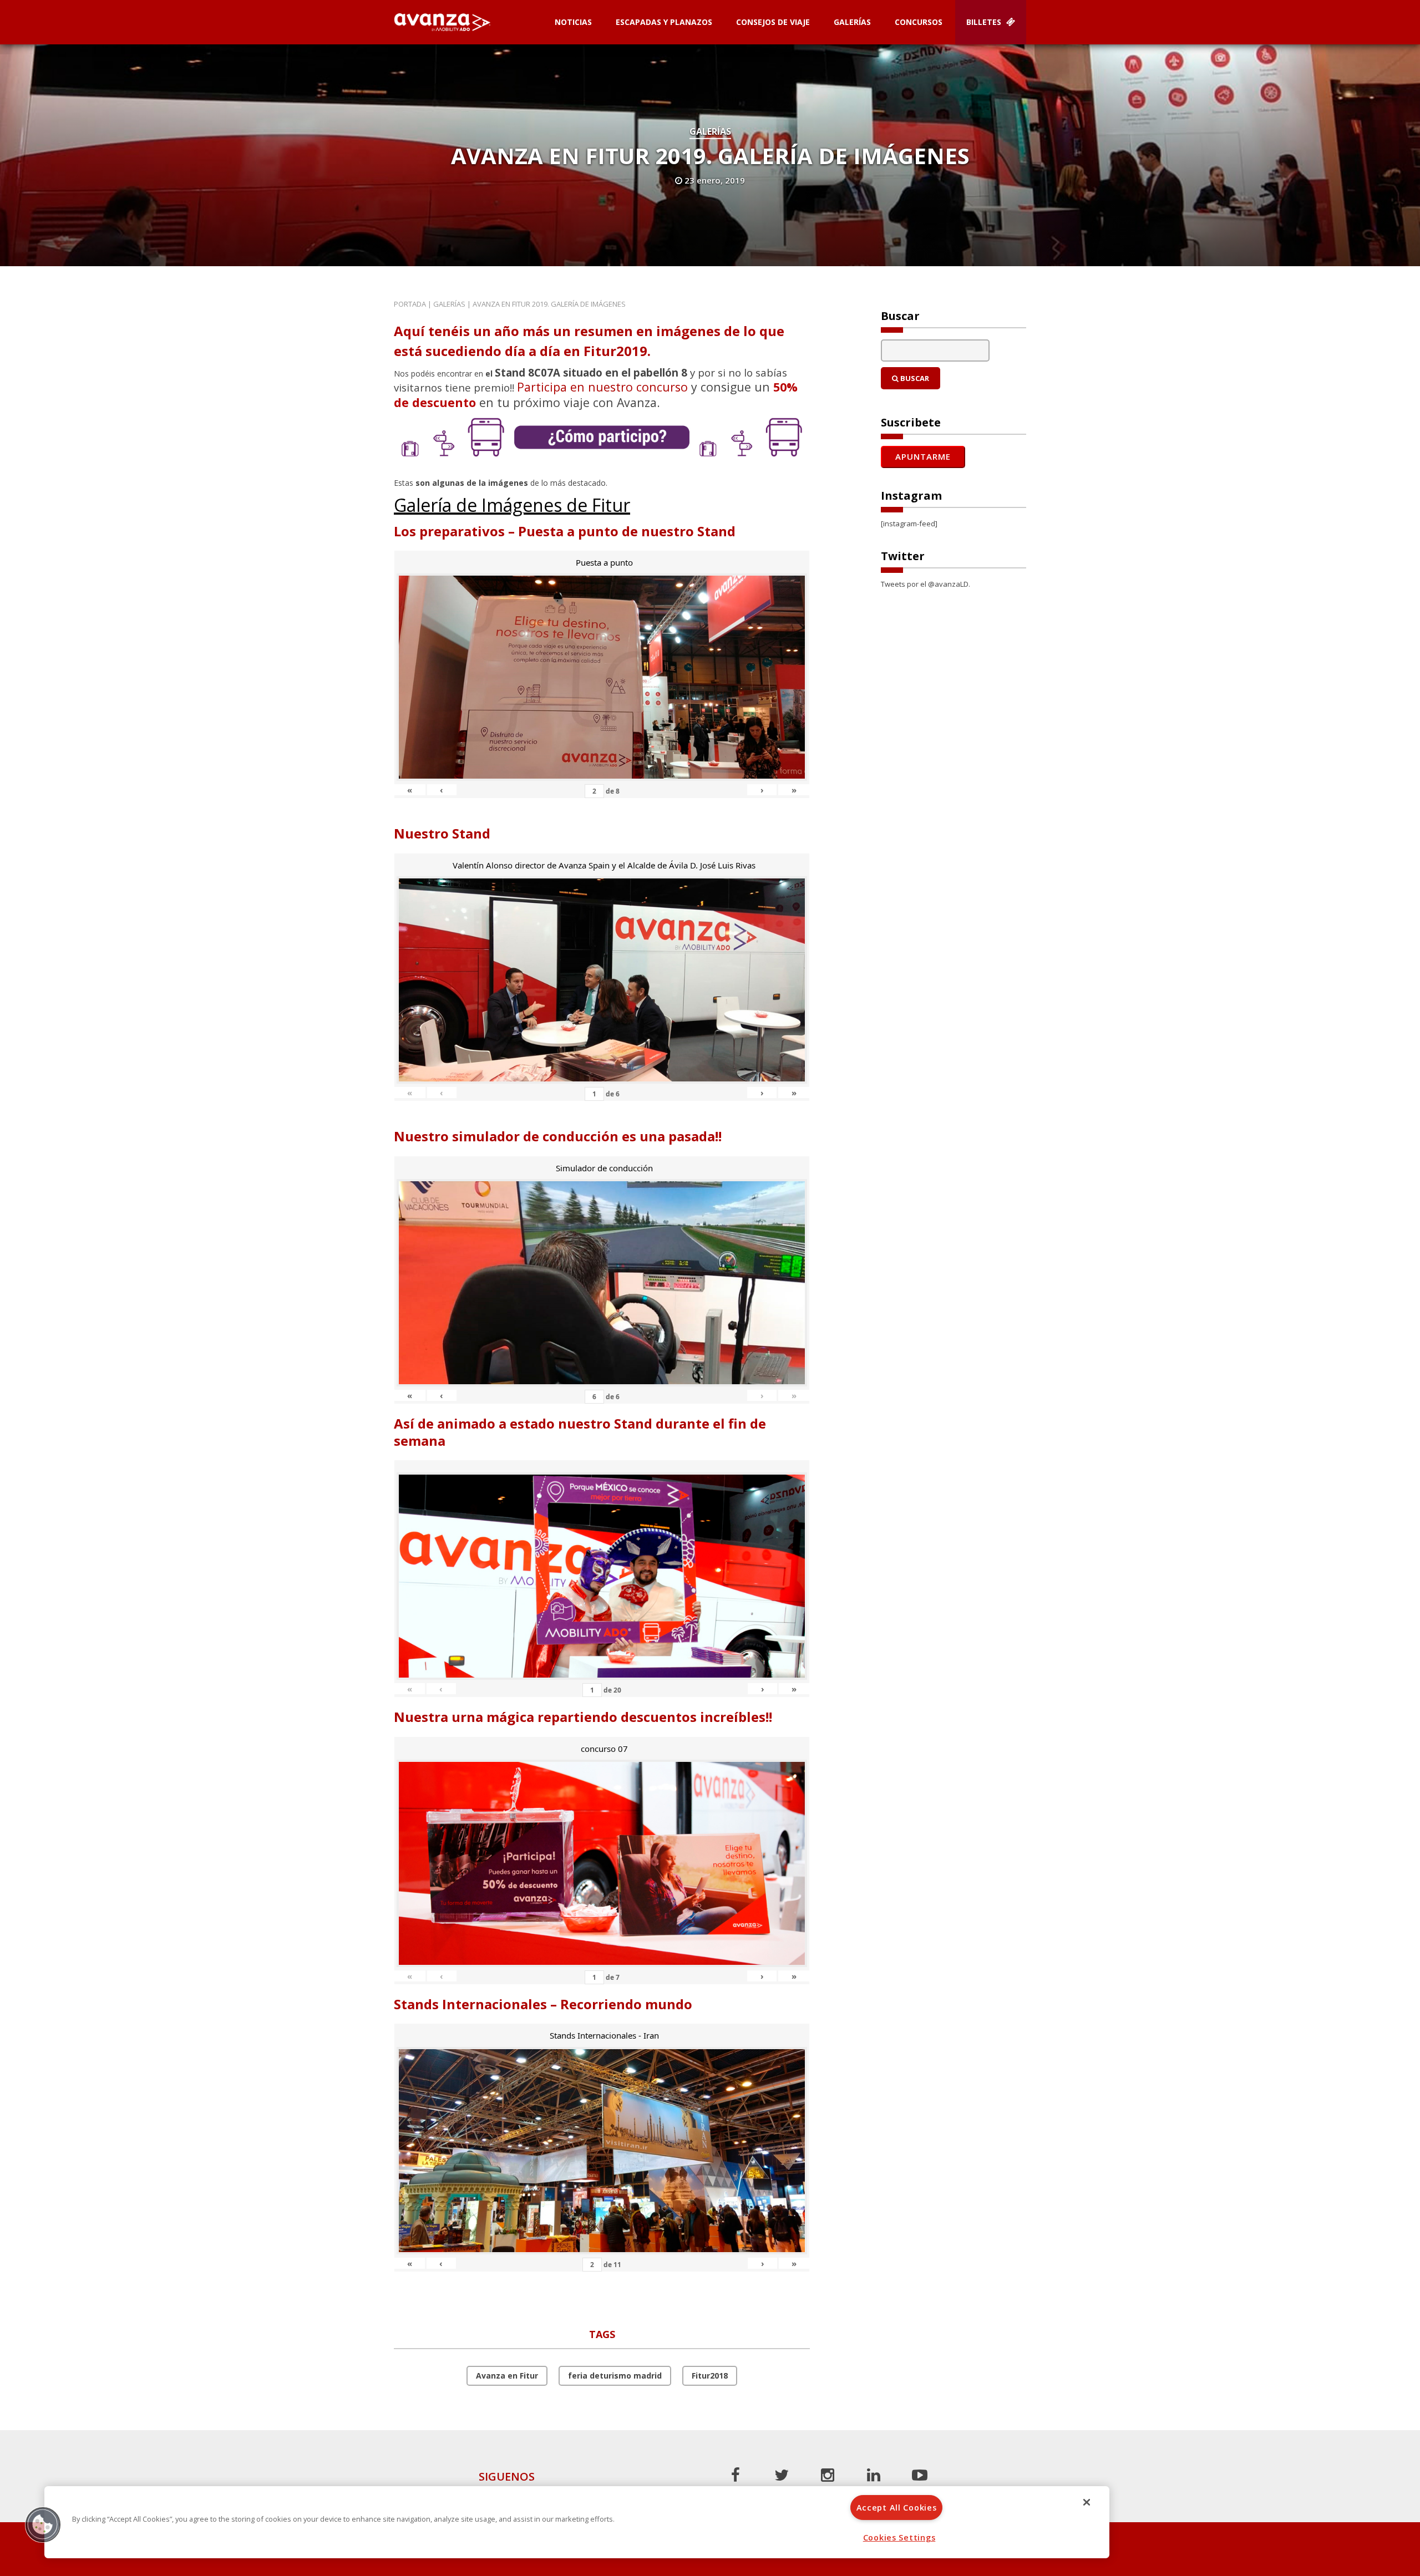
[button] (43, 2524)
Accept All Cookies (897, 2508)
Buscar (914, 378)
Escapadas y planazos (664, 22)
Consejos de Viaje (773, 22)
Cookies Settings (899, 2537)
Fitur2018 (710, 2376)
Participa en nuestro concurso (602, 387)
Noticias (573, 22)
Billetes (985, 22)
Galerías (852, 22)
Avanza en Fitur (507, 2376)
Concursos (919, 22)
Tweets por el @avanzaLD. (925, 584)
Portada (410, 304)
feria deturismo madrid (615, 2376)
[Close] (1087, 2502)
